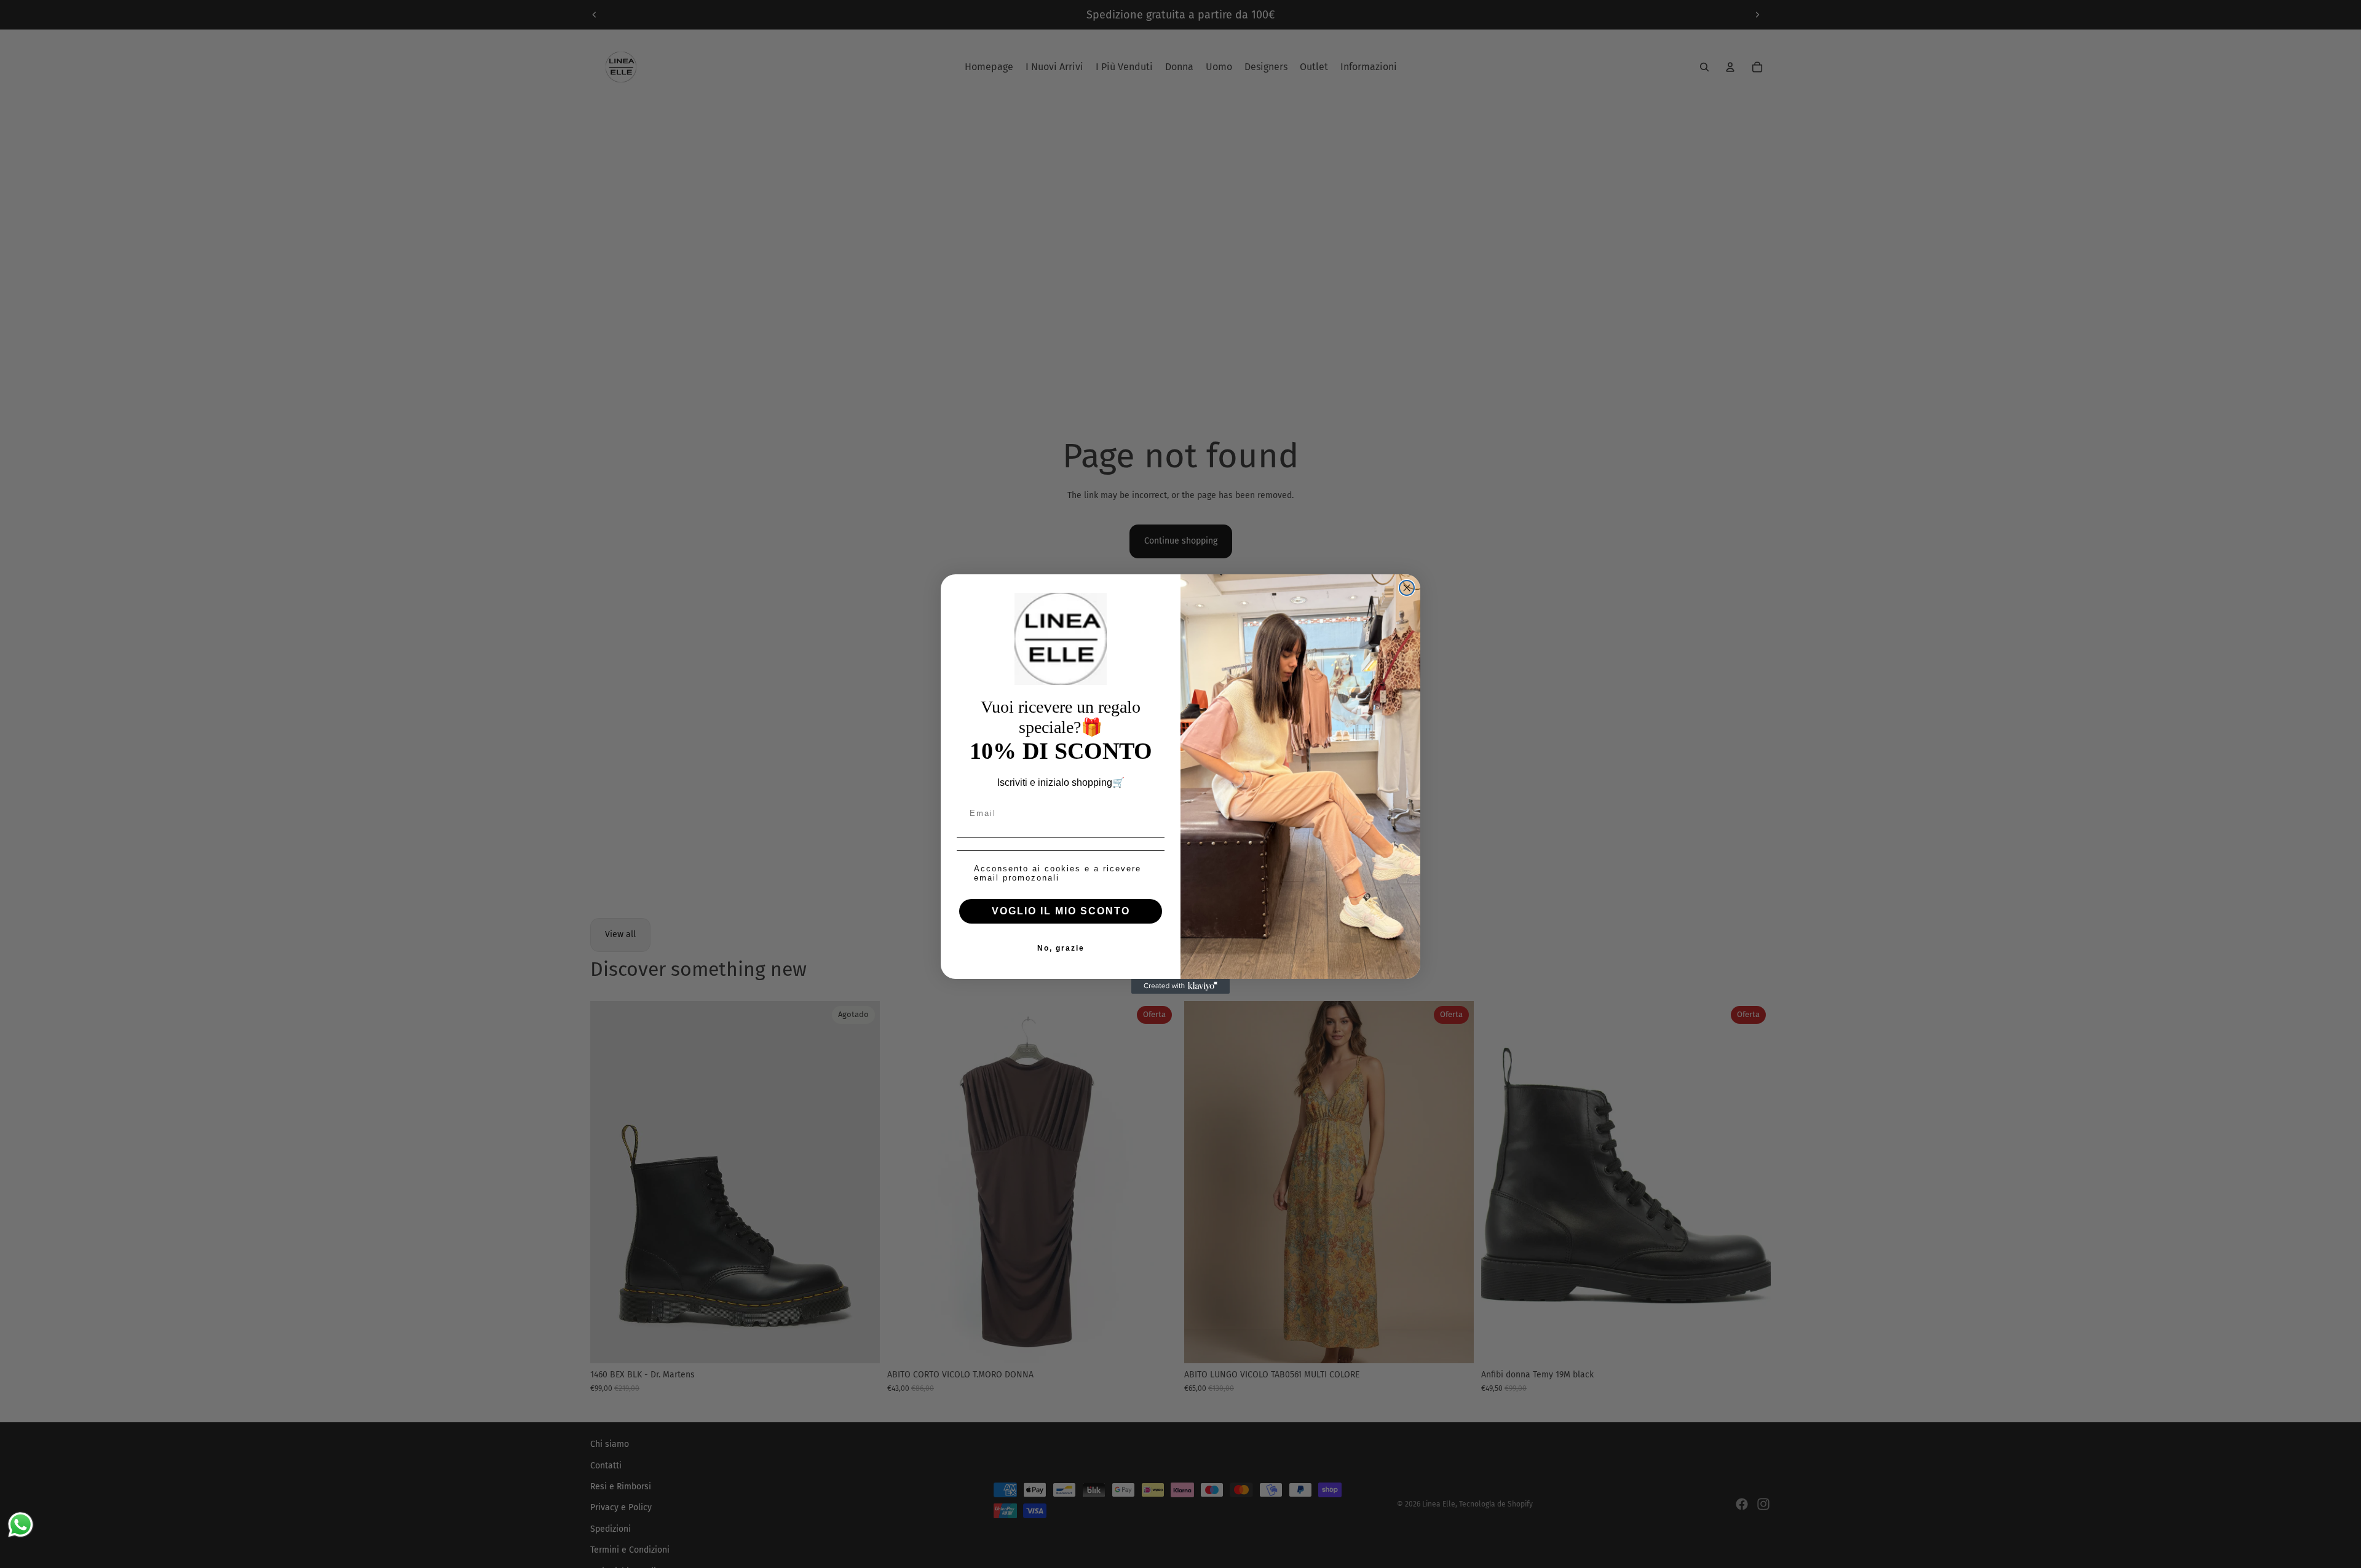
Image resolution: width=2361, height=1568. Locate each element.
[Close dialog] (1407, 588)
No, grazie (1061, 948)
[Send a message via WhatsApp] (21, 1525)
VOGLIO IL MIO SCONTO (1061, 911)
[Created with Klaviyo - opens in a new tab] (1180, 986)
